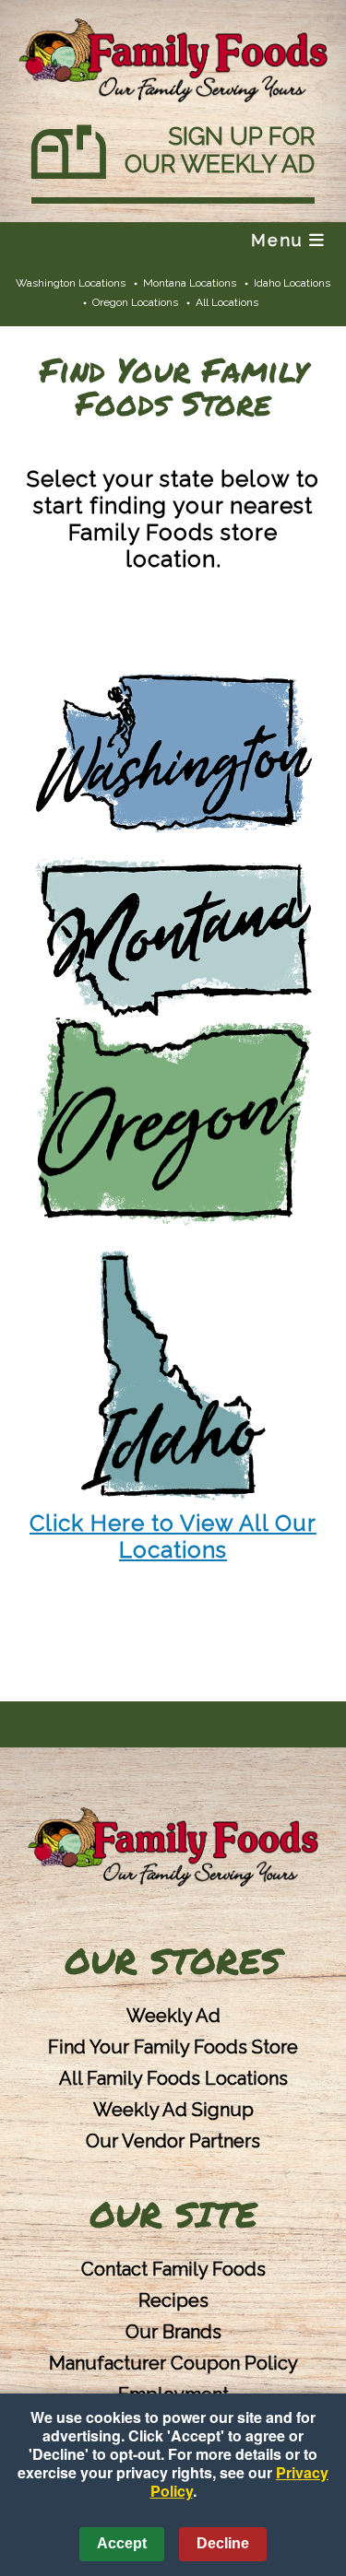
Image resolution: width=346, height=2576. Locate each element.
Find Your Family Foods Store (173, 2047)
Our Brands (173, 2332)
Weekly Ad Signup (173, 2110)
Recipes (173, 2300)
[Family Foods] (173, 1848)
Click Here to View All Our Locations (173, 1536)
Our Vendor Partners (173, 2141)
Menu (280, 240)
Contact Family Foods (173, 2269)
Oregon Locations (135, 302)
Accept (122, 2543)
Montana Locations (190, 283)
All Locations (227, 302)
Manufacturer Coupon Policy (173, 2363)
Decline (223, 2543)
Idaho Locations (292, 283)
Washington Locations (71, 283)
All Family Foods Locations (173, 2078)
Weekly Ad (173, 2016)
